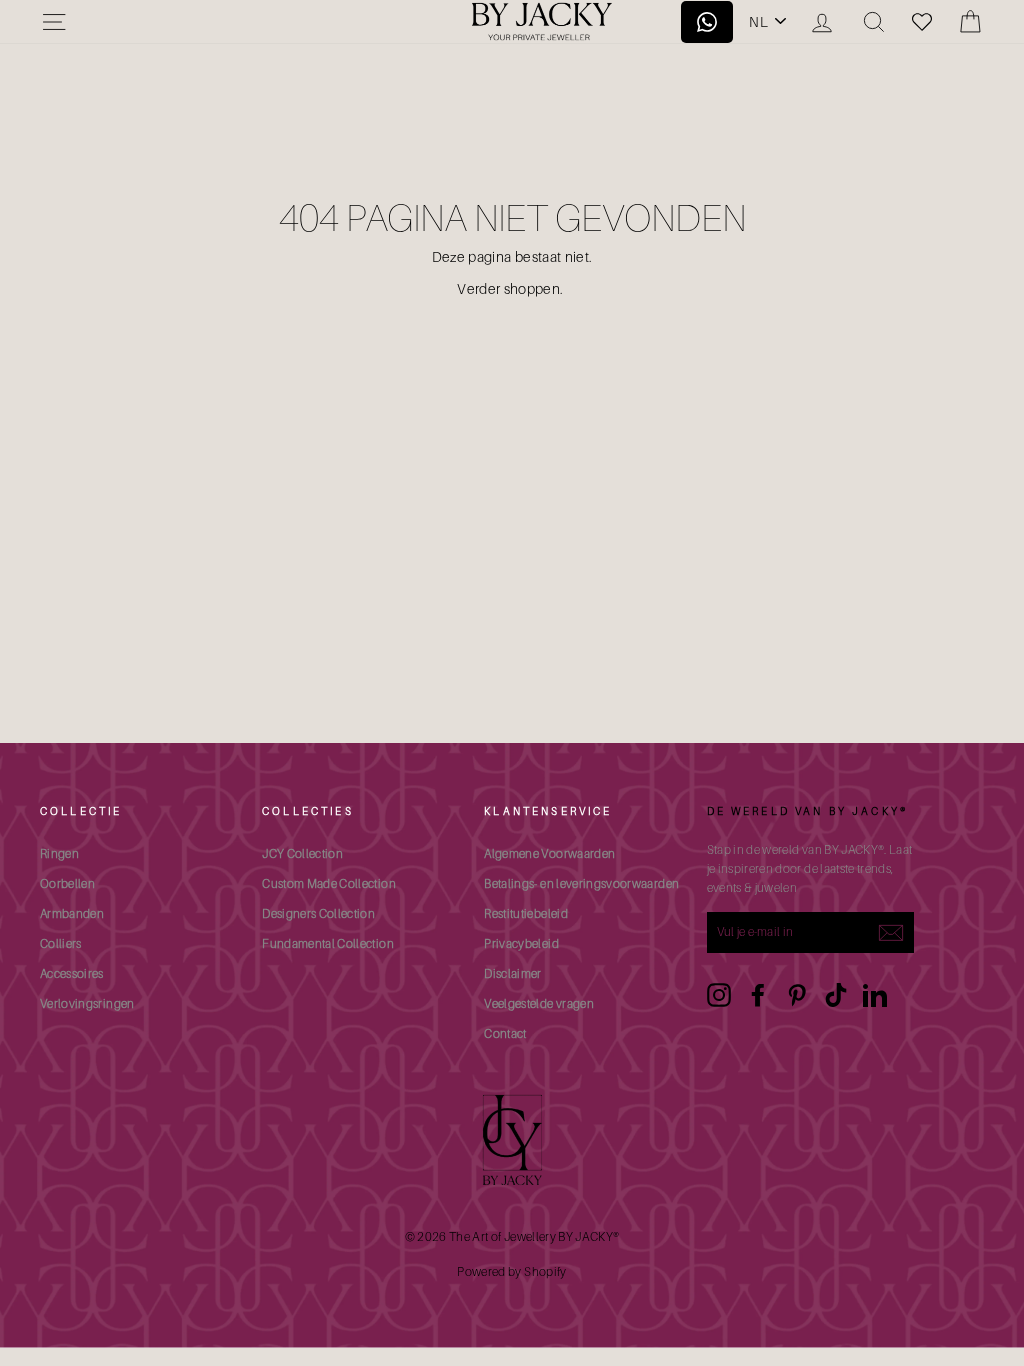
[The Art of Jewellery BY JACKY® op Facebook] (758, 995)
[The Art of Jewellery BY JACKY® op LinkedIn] (875, 995)
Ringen (59, 853)
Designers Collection (318, 913)
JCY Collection (302, 853)
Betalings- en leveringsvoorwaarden (581, 883)
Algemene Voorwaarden (549, 853)
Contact (505, 1033)
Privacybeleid (521, 943)
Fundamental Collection (328, 943)
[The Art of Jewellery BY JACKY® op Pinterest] (797, 995)
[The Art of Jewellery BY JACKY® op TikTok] (836, 995)
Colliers (61, 943)
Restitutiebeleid (526, 913)
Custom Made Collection (329, 883)
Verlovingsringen (87, 1003)
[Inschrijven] (891, 932)
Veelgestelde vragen (539, 1003)
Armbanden (72, 913)
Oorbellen (67, 883)
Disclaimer (513, 973)
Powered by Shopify (511, 1271)
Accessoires (72, 973)
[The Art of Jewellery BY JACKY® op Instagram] (719, 995)
